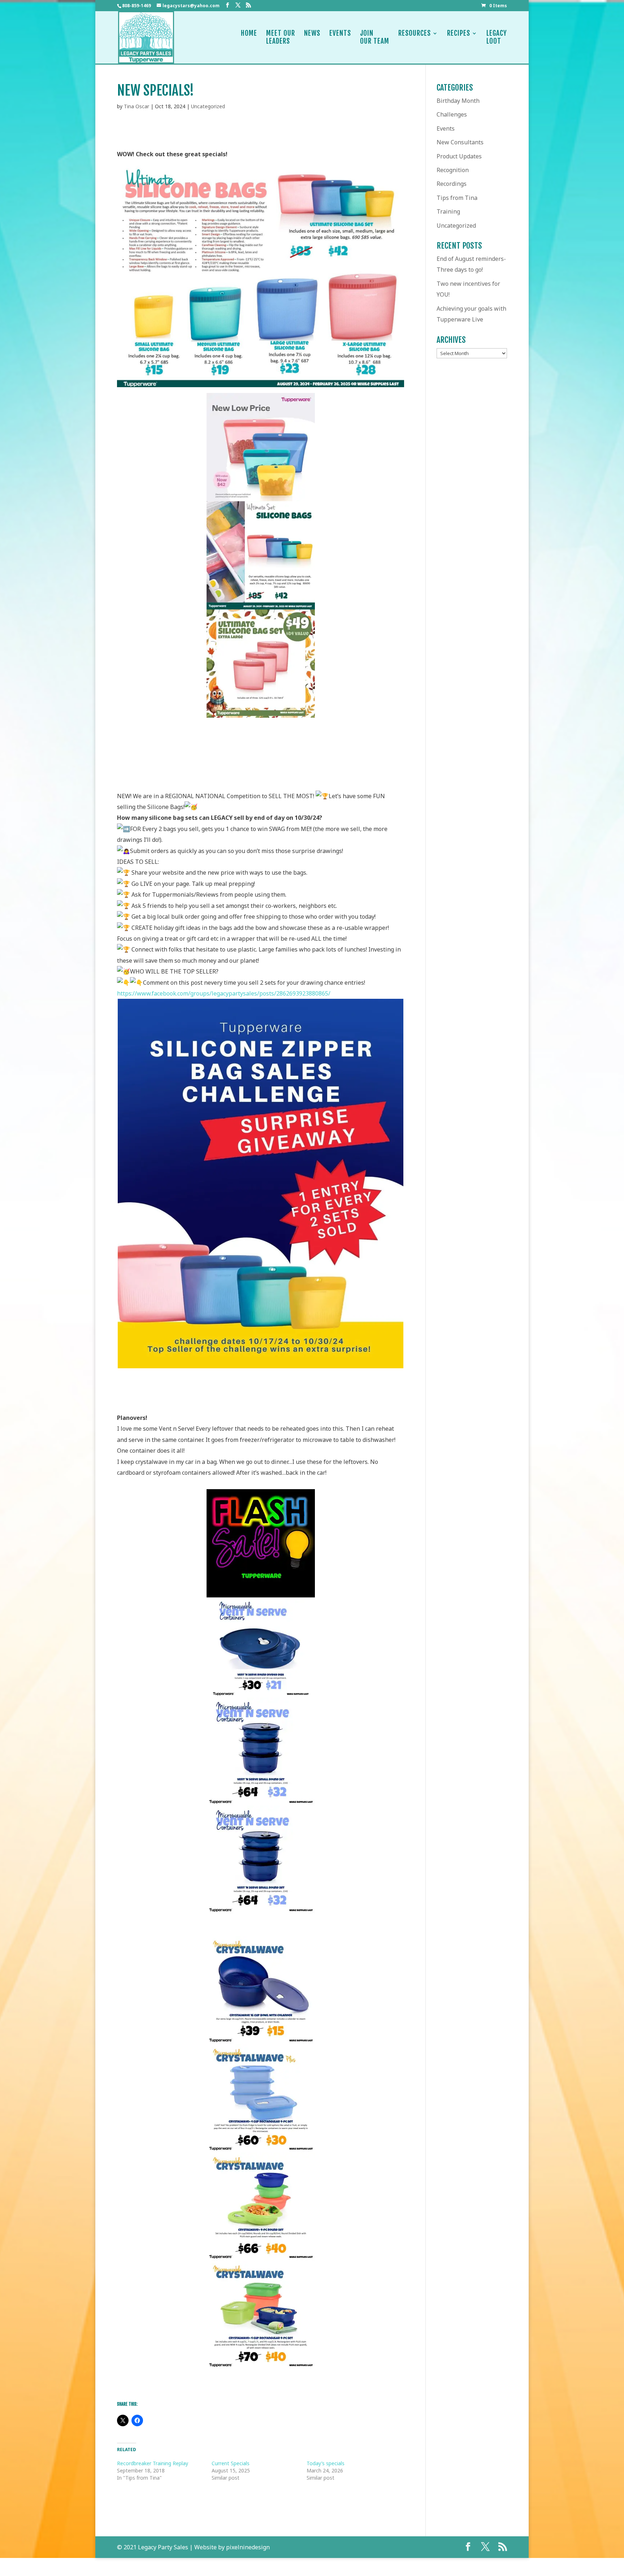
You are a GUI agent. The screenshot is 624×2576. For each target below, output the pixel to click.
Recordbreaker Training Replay (153, 2463)
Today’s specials (326, 2463)
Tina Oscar (136, 106)
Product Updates (459, 156)
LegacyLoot (497, 37)
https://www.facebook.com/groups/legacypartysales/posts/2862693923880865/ (224, 993)
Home (249, 33)
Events (340, 33)
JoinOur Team (375, 37)
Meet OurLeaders (281, 37)
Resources (415, 33)
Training (448, 211)
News (312, 33)
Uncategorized (208, 106)
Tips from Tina (457, 198)
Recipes (459, 33)
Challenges (452, 114)
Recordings (452, 184)
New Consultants (460, 142)
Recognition (453, 170)
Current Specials (231, 2463)
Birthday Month (458, 101)
